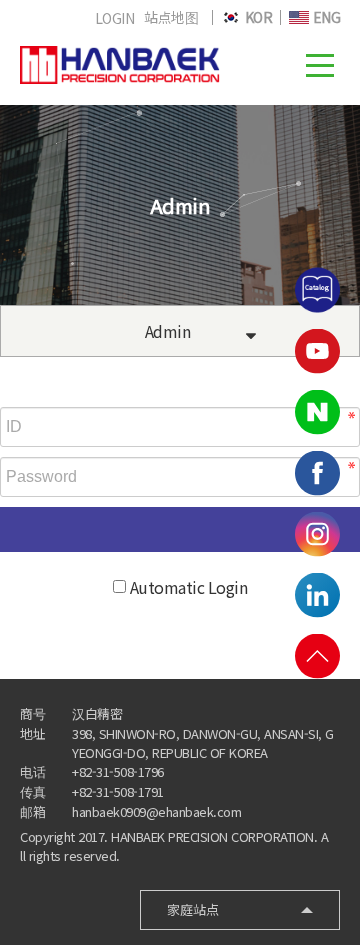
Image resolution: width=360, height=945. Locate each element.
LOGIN (115, 18)
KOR (256, 17)
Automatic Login (189, 587)
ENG (324, 17)
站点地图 (171, 17)
